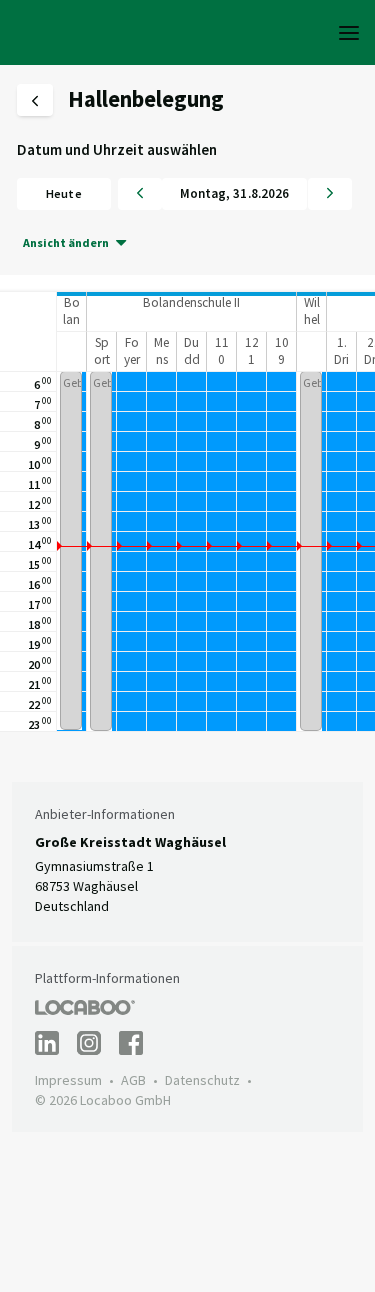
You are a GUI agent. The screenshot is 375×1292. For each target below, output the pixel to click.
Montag (203, 193)
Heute (63, 193)
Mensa (161, 360)
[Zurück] (140, 194)
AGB (133, 1080)
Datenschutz (202, 1080)
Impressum (68, 1080)
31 (240, 193)
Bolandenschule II (191, 302)
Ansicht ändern (66, 242)
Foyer (132, 351)
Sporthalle (101, 368)
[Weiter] (330, 194)
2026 (275, 193)
